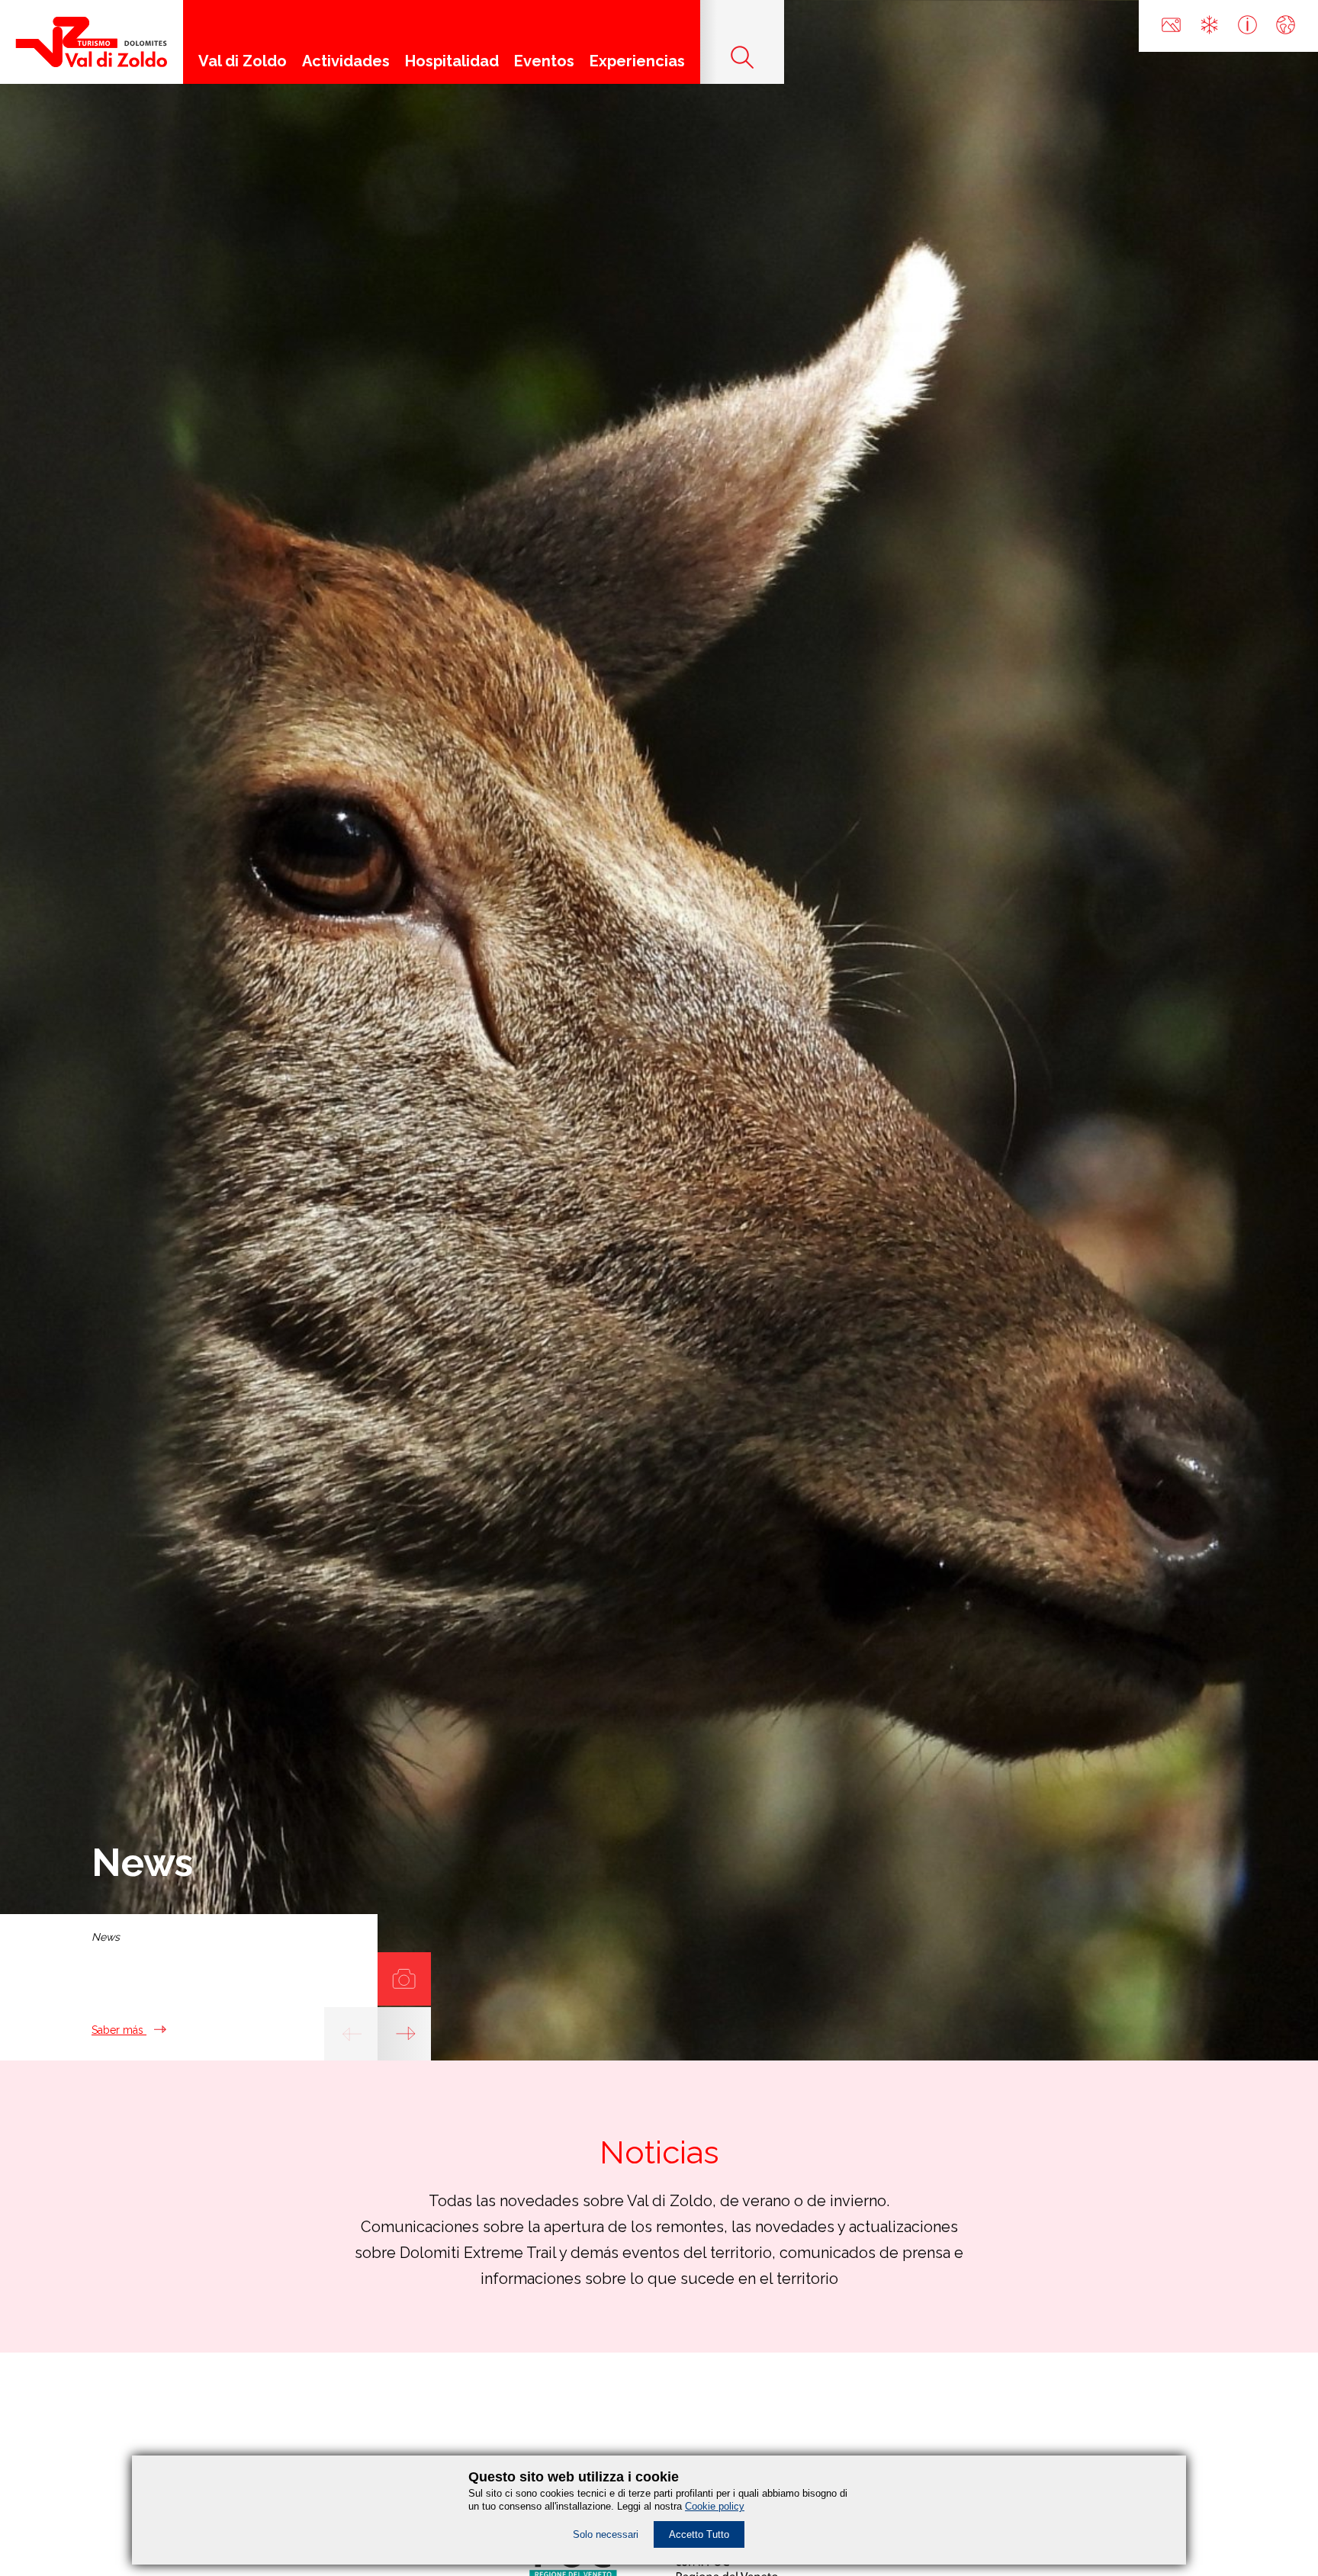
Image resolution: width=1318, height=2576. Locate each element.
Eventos (544, 61)
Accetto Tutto (699, 2534)
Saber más (119, 2030)
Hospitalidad (452, 61)
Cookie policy (715, 2506)
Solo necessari (606, 2534)
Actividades (346, 61)
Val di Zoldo (243, 61)
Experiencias (637, 61)
